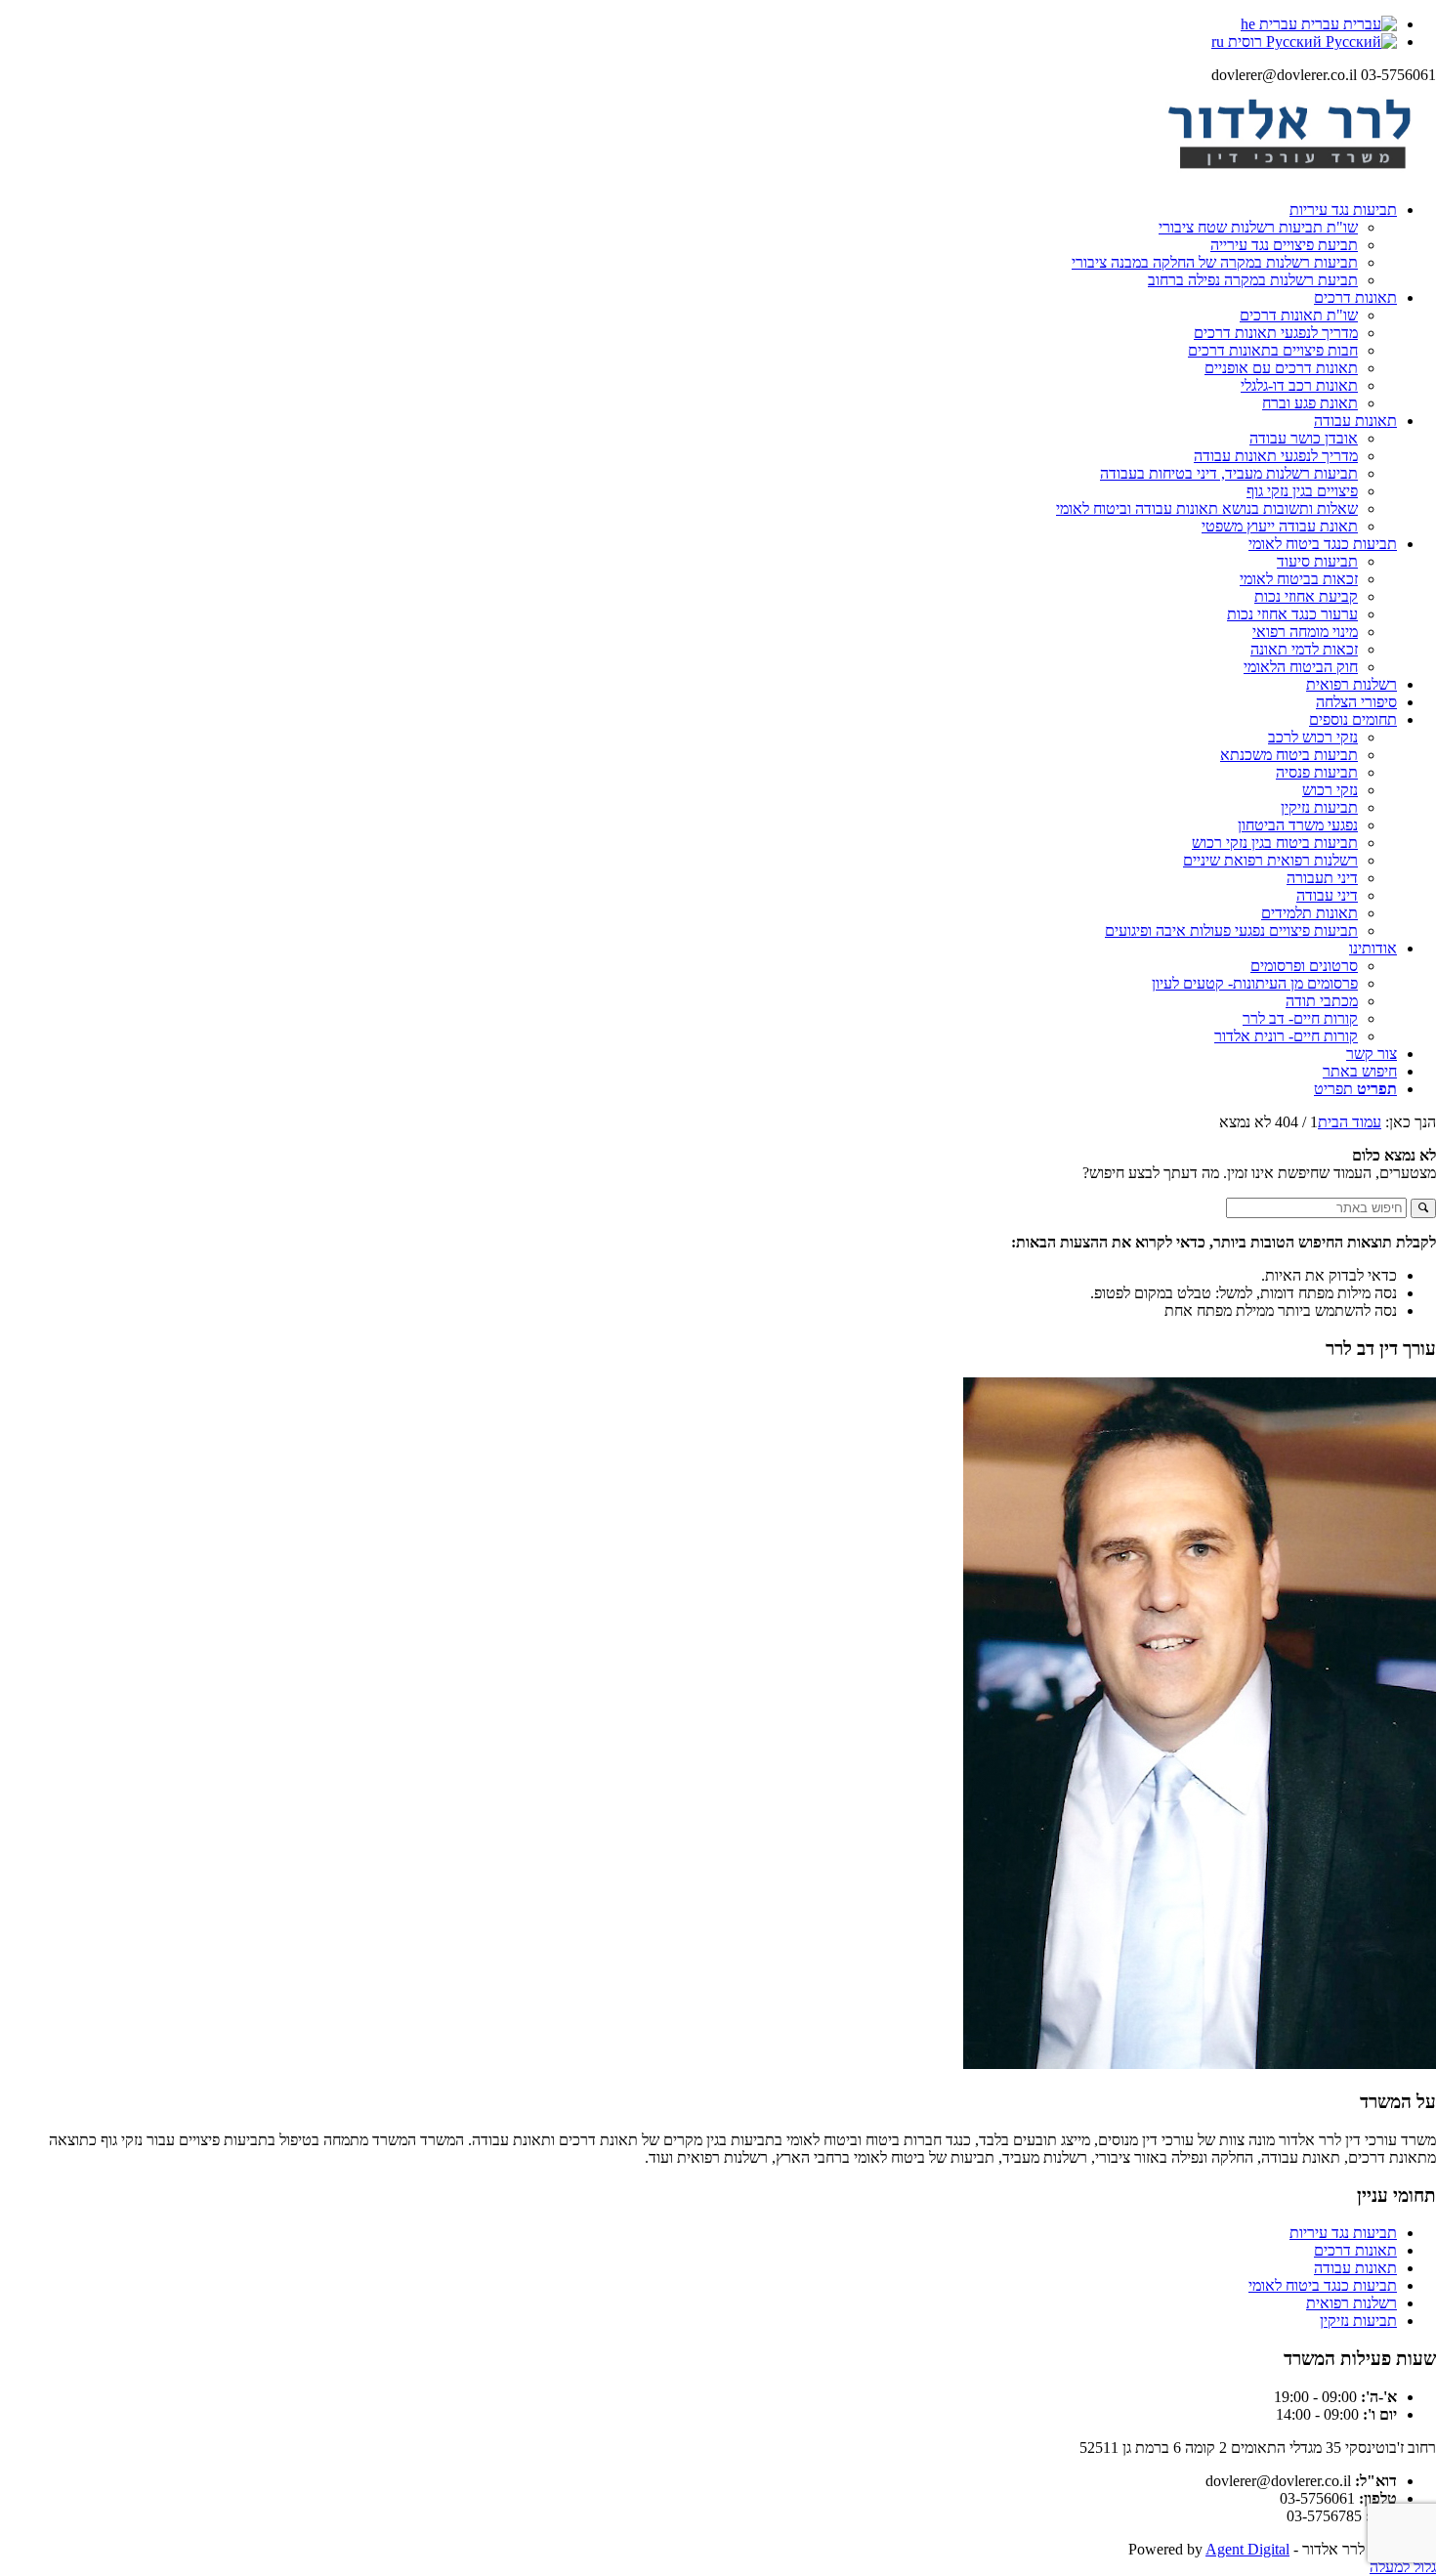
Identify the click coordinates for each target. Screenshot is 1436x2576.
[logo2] (1289, 176)
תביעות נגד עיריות (1343, 2233)
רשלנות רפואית (1352, 2303)
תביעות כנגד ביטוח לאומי (1323, 2285)
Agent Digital (1247, 2549)
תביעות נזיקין (1358, 2321)
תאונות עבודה (1355, 2268)
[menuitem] (698, 245)
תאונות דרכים (1355, 2250)
